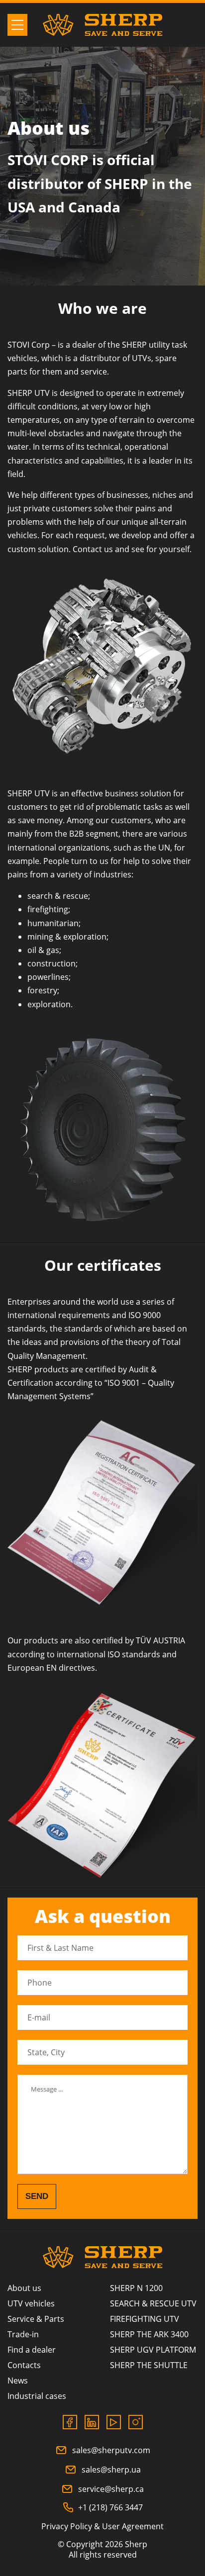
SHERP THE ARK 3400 (149, 2334)
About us (24, 2288)
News (18, 2381)
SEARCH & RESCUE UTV (153, 2303)
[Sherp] (102, 25)
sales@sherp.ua (111, 2470)
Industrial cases (37, 2396)
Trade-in (23, 2334)
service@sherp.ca (111, 2489)
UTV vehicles (31, 2303)
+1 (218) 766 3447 (110, 2507)
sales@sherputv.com (111, 2450)
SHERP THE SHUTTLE (149, 2365)
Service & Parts (36, 2319)
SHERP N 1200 (136, 2288)
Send (37, 2196)
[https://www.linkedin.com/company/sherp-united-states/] (92, 2422)
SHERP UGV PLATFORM (153, 2350)
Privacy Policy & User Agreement (102, 2526)
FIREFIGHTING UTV (145, 2319)
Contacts (24, 2365)
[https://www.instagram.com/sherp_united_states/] (136, 2422)
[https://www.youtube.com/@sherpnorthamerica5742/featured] (114, 2422)
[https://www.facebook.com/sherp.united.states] (70, 2422)
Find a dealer (32, 2350)
